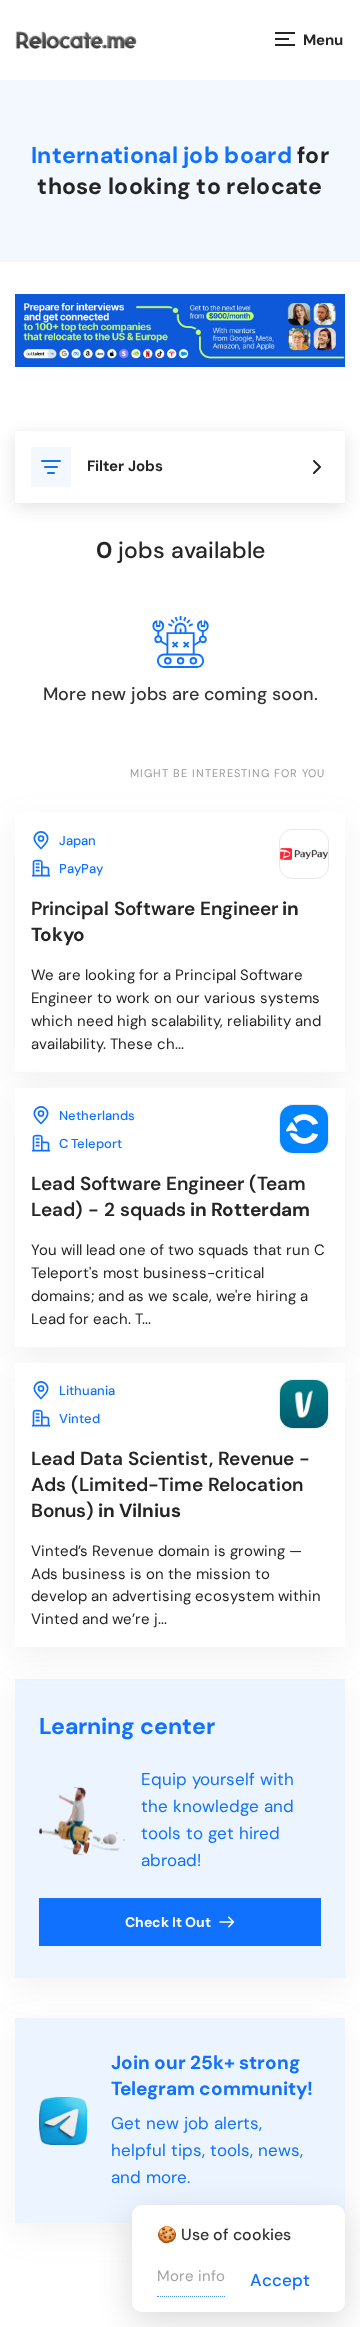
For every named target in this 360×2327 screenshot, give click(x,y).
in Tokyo (165, 921)
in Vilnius (170, 1484)
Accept (280, 2280)
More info (191, 2276)
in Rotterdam (170, 1196)
